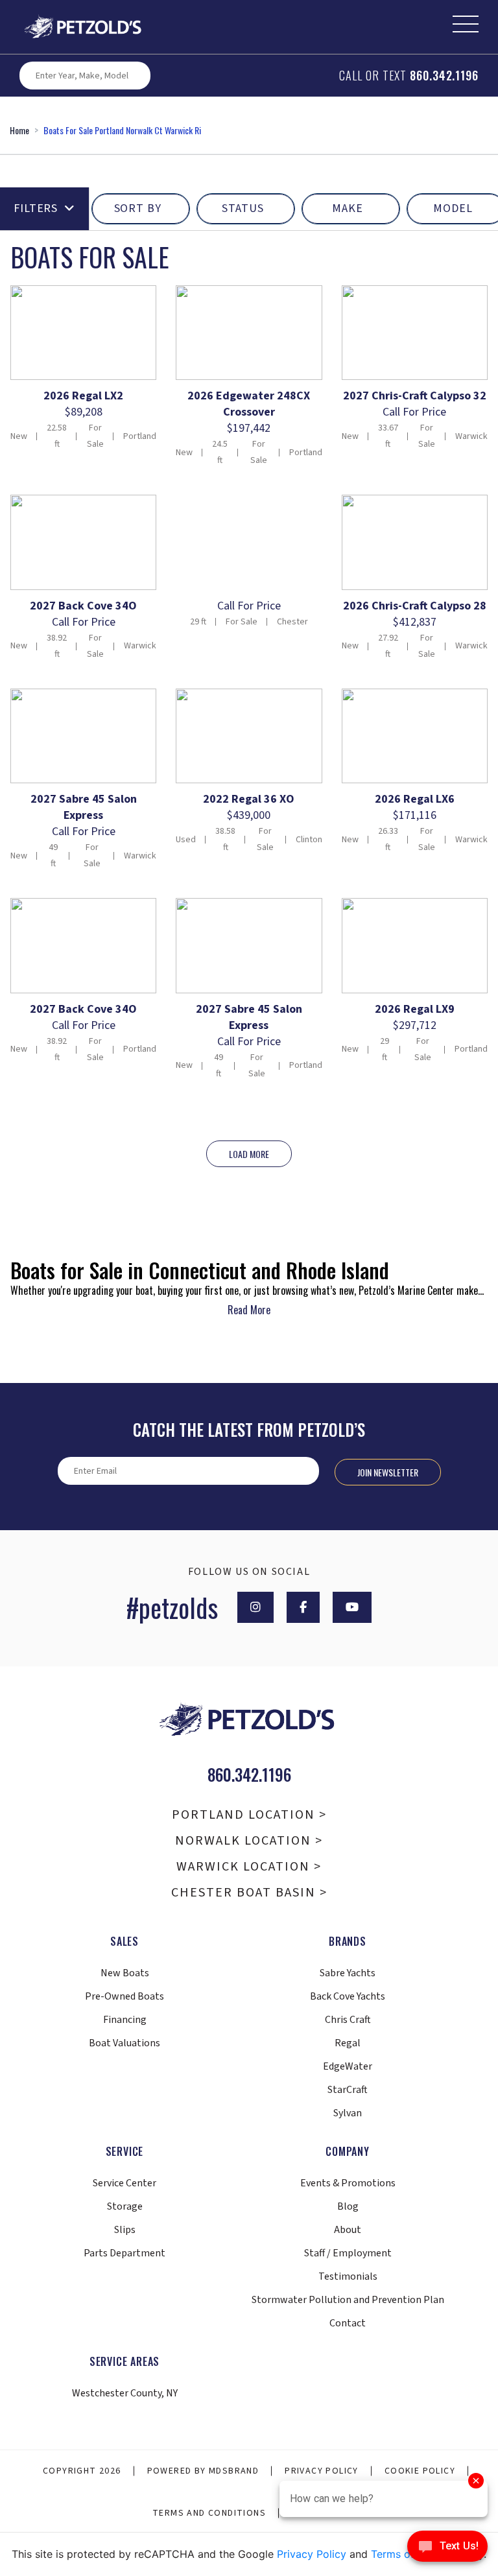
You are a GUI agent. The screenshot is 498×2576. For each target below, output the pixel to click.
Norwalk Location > (249, 1841)
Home (19, 130)
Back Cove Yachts (348, 1996)
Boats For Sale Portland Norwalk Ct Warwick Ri (122, 130)
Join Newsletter (388, 1472)
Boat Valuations (124, 2043)
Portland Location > (249, 1815)
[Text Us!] (447, 2549)
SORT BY (138, 208)
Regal (348, 2043)
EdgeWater (348, 2066)
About (348, 2230)
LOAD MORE (249, 1154)
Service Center (124, 2183)
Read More (249, 1310)
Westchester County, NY (125, 2393)
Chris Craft (348, 2020)
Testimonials (348, 2276)
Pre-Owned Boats (124, 1996)
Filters (36, 208)
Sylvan (348, 2113)
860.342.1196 (444, 75)
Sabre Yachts (348, 1973)
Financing (125, 2020)
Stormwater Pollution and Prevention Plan (348, 2300)
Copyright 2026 (82, 2471)
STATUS (243, 208)
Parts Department (124, 2253)
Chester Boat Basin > (249, 1893)
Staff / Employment (348, 2253)
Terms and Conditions (209, 2513)
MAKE (348, 208)
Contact (348, 2323)
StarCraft (348, 2090)
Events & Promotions (348, 2183)
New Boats (125, 1973)
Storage (125, 2206)
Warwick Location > (249, 1867)
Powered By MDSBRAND (203, 2471)
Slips (125, 2230)
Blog (348, 2206)
